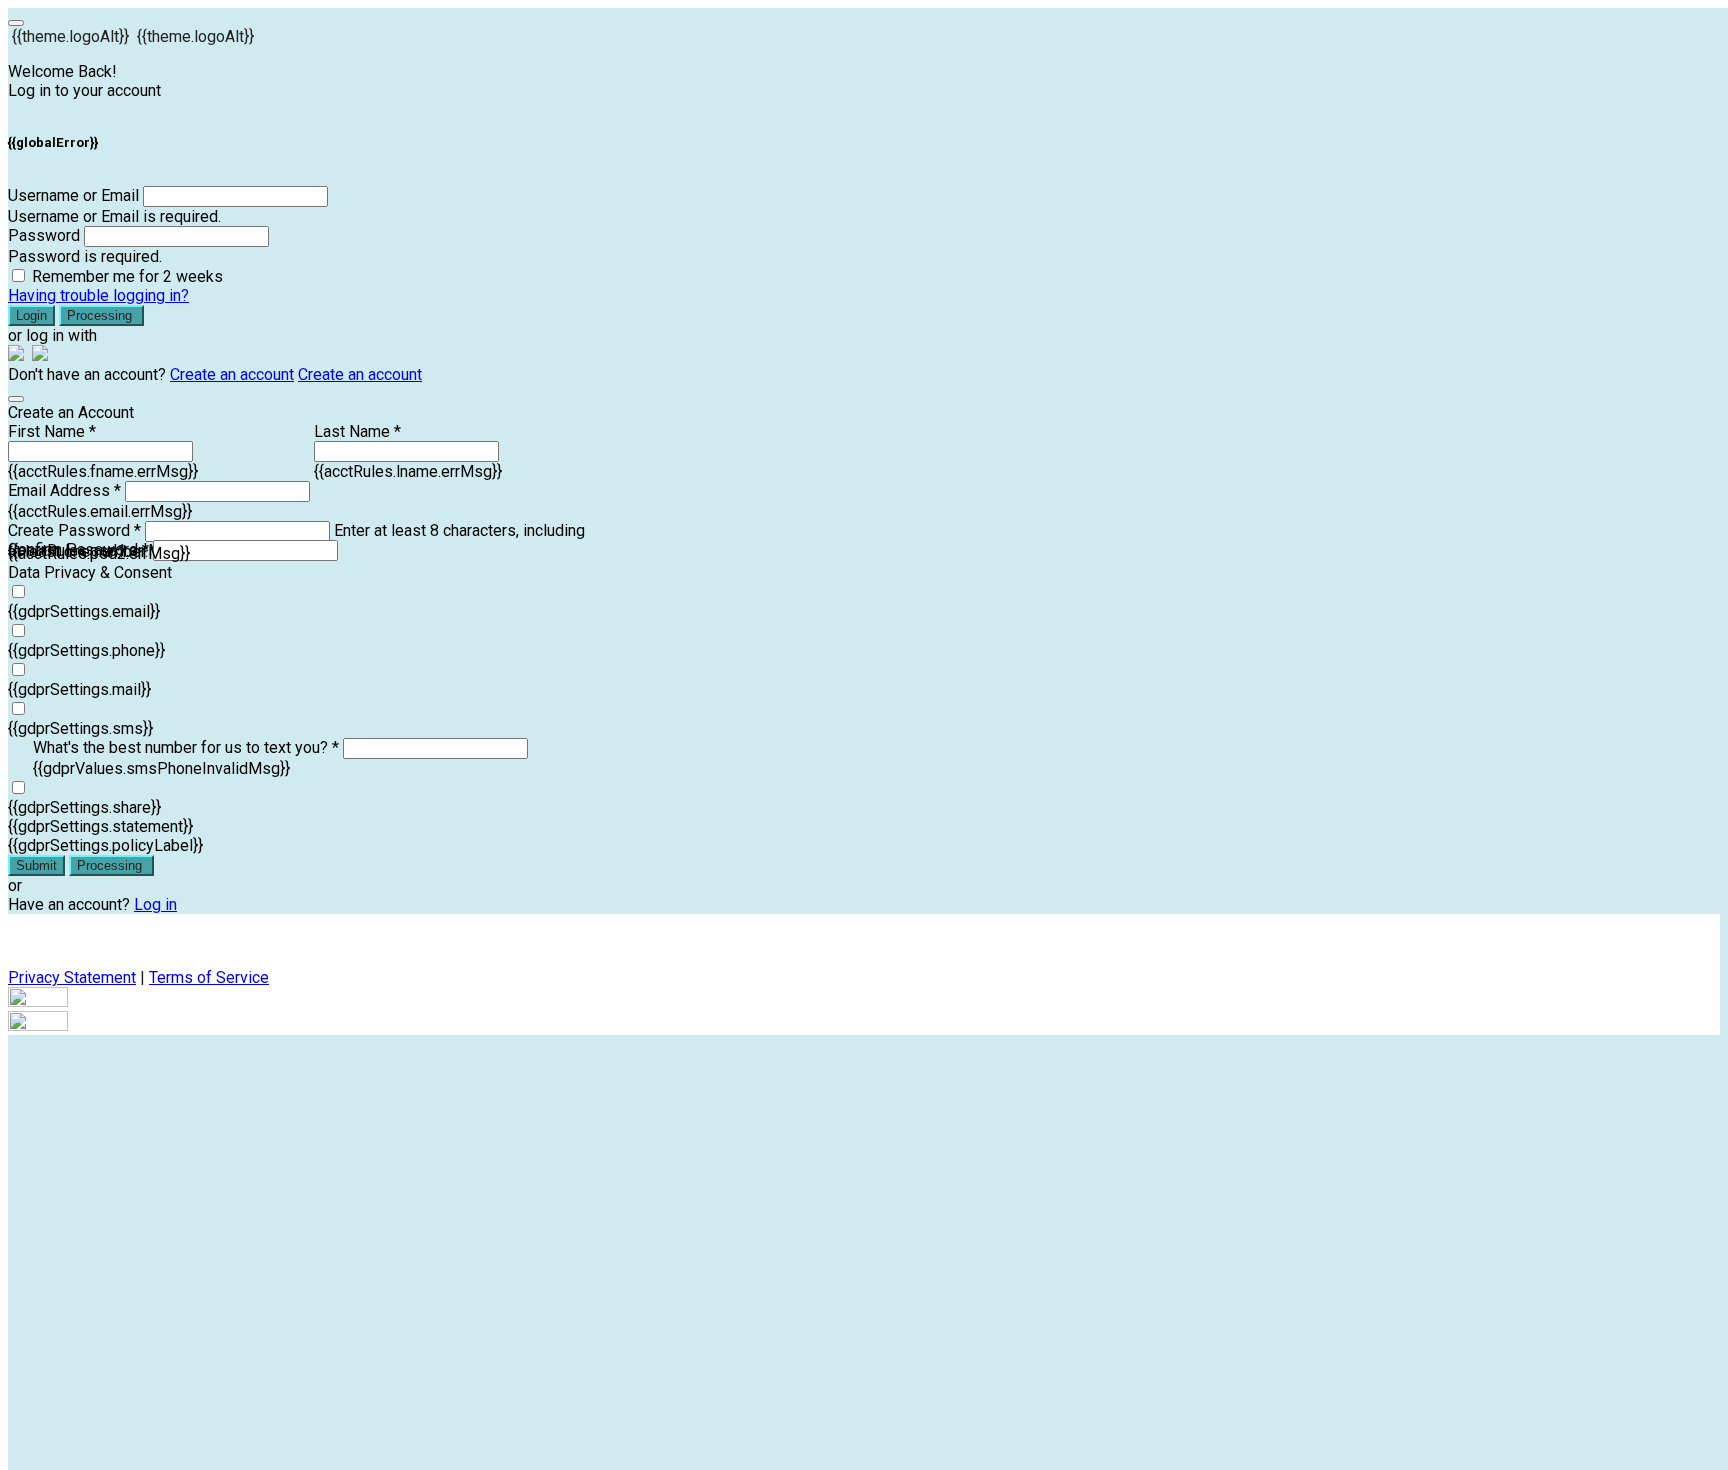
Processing (101, 315)
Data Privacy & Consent (90, 572)
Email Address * (64, 490)
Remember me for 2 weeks (127, 276)
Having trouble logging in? (98, 295)
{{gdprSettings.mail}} (79, 689)
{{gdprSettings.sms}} (80, 728)
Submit (36, 865)
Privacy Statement (72, 977)
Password (44, 235)
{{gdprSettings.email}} (84, 611)
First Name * (52, 431)
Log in (155, 904)
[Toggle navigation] (16, 23)
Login (31, 315)
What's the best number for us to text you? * (186, 747)
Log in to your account (84, 90)
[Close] (16, 399)
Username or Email (73, 195)
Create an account (232, 374)
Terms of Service (209, 977)
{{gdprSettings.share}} (84, 807)
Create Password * (74, 530)
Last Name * (357, 431)
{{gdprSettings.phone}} (86, 650)
